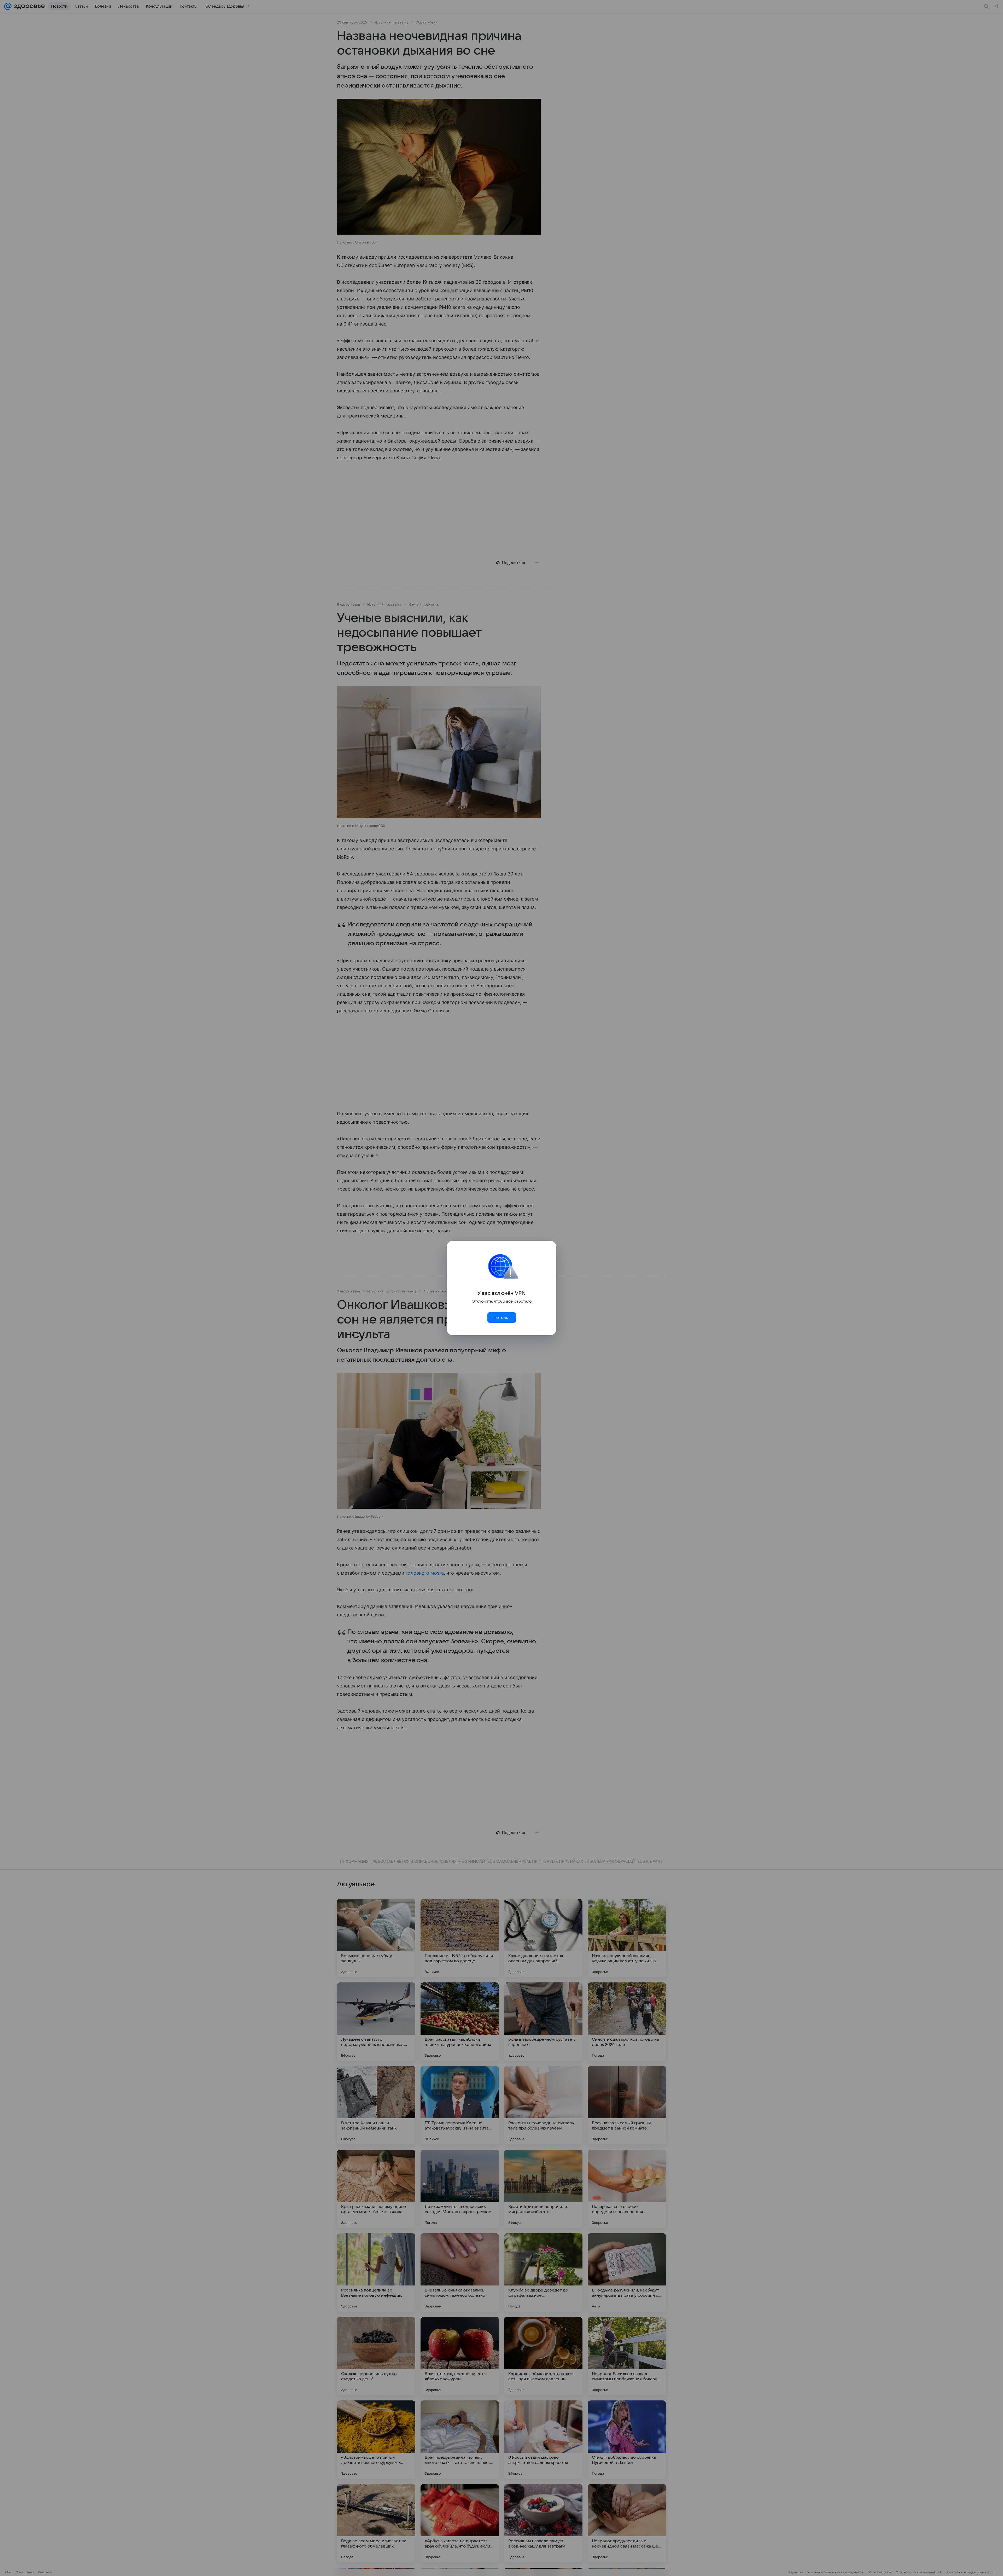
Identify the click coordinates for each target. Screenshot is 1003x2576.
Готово (501, 1318)
